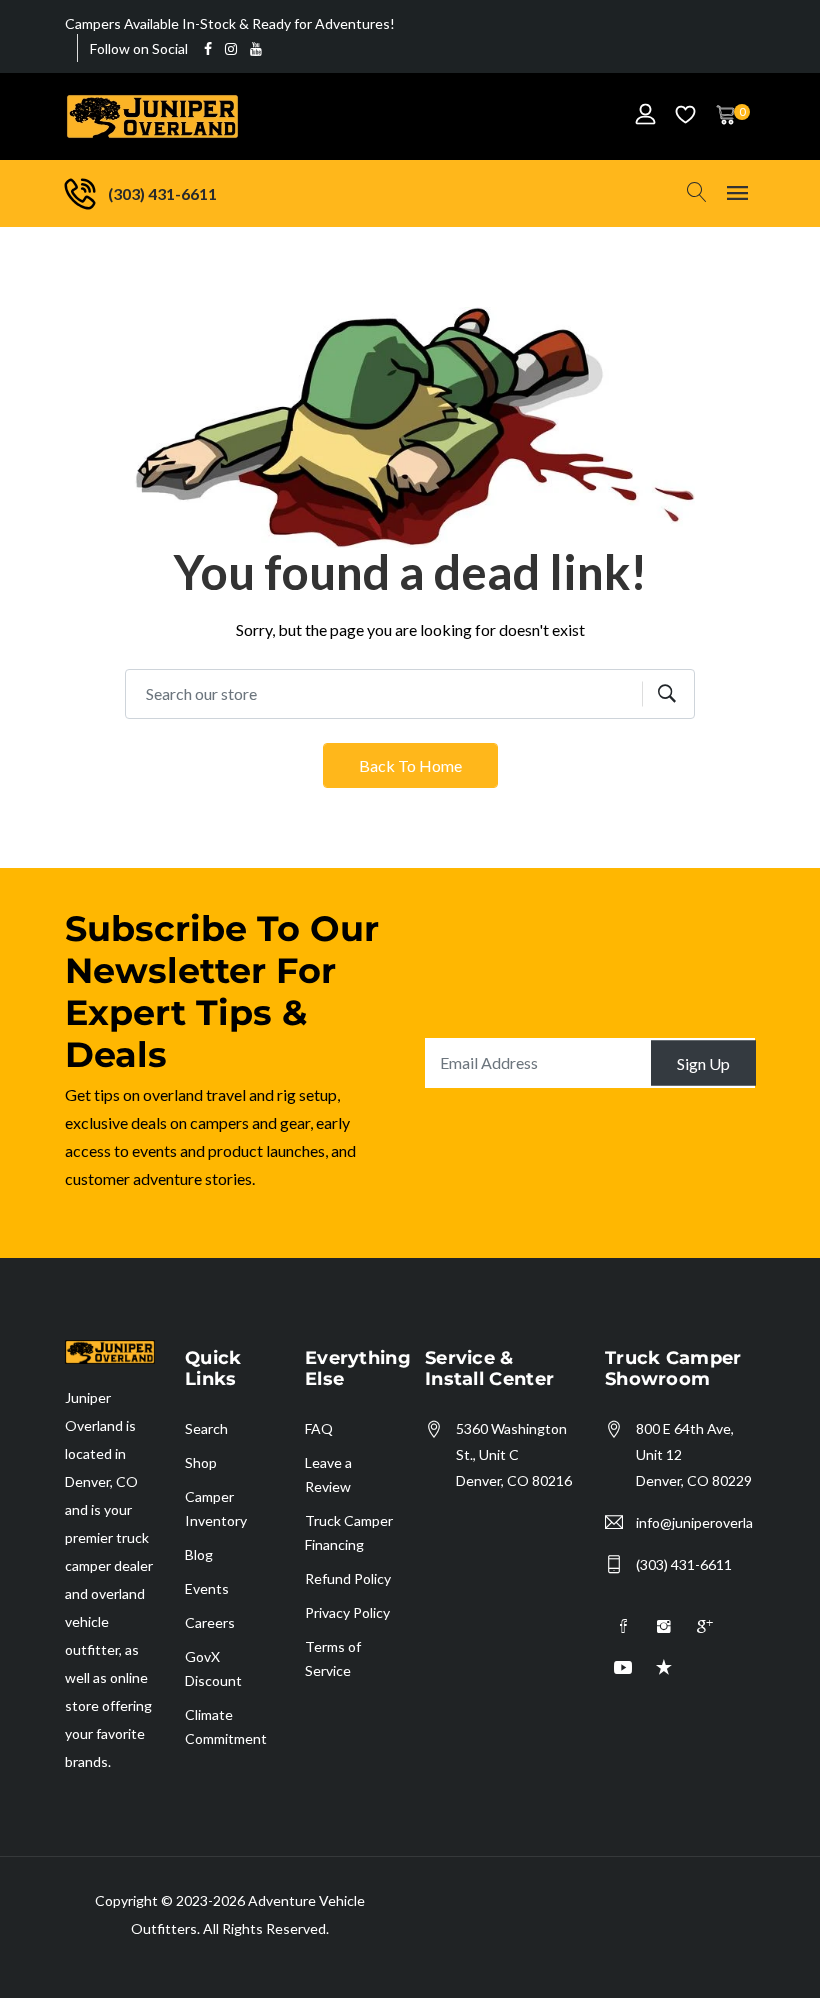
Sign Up (703, 1062)
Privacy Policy (347, 1612)
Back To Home (410, 765)
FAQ (319, 1428)
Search (206, 1428)
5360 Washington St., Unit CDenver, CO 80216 (514, 1454)
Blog (199, 1554)
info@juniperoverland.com (694, 1522)
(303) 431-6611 (684, 1564)
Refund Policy (348, 1578)
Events (207, 1588)
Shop (201, 1462)
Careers (210, 1622)
